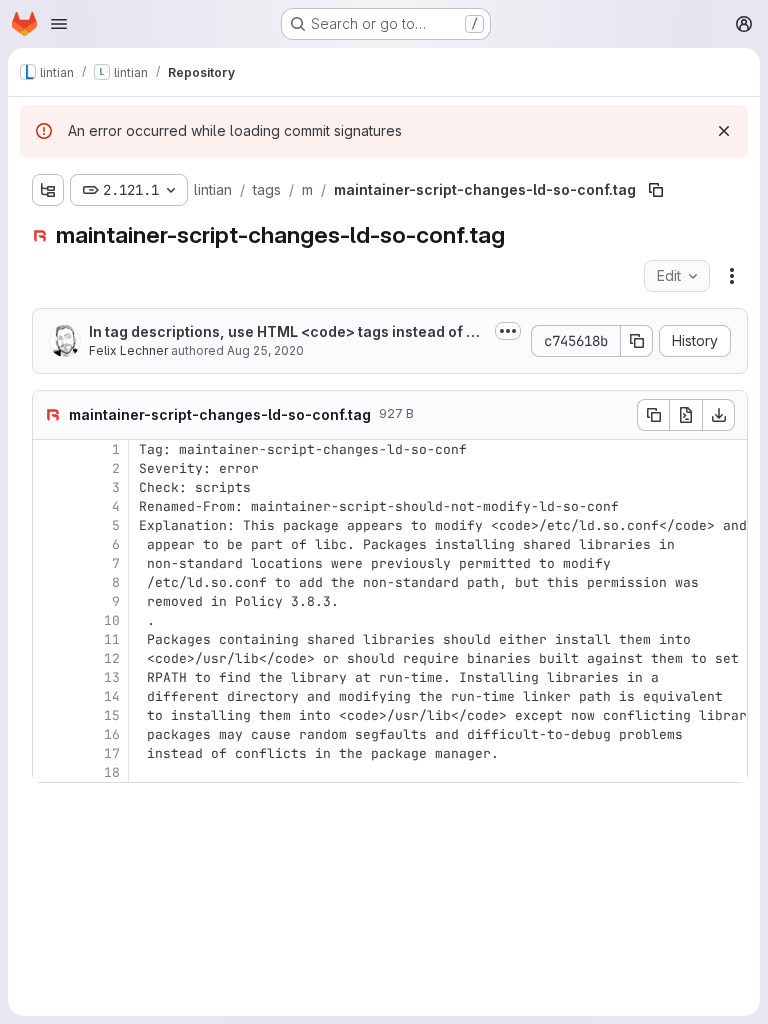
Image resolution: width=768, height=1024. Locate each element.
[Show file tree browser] (48, 190)
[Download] (719, 415)
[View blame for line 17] (50, 753)
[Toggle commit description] (508, 331)
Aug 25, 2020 (265, 350)
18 (112, 772)
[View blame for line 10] (50, 620)
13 (112, 677)
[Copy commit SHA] (637, 341)
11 (112, 639)
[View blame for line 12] (50, 658)
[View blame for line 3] (50, 487)
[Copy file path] (656, 190)
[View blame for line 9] (50, 601)
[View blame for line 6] (50, 544)
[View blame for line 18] (50, 772)
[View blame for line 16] (50, 734)
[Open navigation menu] (59, 24)
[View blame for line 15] (50, 715)
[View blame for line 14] (50, 696)
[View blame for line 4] (50, 506)
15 (112, 715)
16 (112, 734)
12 (112, 658)
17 (112, 753)
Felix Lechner (128, 350)
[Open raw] (686, 415)
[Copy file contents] (653, 415)
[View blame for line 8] (50, 582)
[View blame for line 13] (50, 677)
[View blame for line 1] (50, 449)
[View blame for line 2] (50, 468)
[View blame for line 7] (50, 563)
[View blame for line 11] (50, 639)
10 (112, 620)
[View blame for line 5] (50, 525)
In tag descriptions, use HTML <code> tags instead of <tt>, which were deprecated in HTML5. (287, 332)
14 (112, 696)
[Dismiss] (724, 131)
